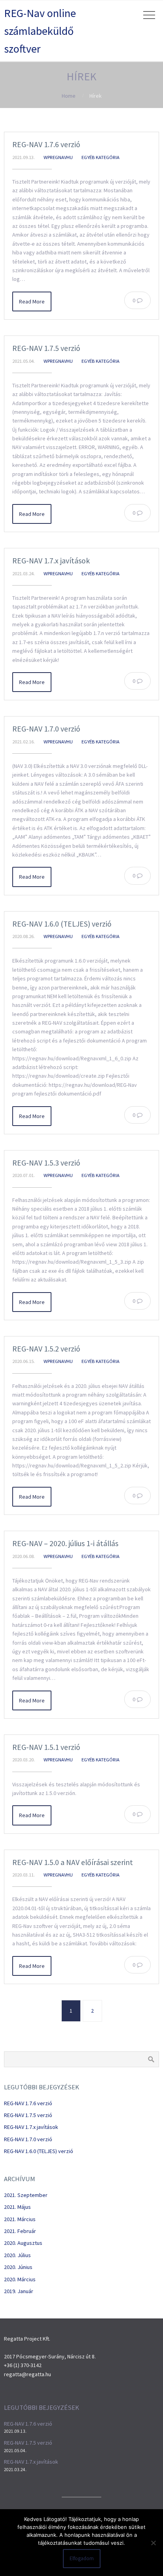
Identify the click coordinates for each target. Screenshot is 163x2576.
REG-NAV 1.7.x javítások (51, 561)
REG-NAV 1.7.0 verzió (46, 729)
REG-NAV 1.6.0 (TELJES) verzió (62, 924)
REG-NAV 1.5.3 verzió (46, 1163)
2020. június (18, 2267)
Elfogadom (82, 2558)
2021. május (17, 2207)
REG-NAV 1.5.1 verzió (46, 1747)
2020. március (20, 2279)
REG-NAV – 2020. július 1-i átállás (65, 1543)
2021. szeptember (26, 2195)
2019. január (19, 2291)
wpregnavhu (58, 157)
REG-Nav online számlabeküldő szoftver (40, 31)
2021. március (20, 2219)
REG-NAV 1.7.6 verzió (46, 144)
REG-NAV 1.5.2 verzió (46, 1349)
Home (69, 96)
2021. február (20, 2231)
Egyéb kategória (100, 157)
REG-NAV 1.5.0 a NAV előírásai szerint (73, 1862)
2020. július (17, 2255)
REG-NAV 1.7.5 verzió (46, 348)
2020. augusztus (23, 2243)
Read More (32, 301)
